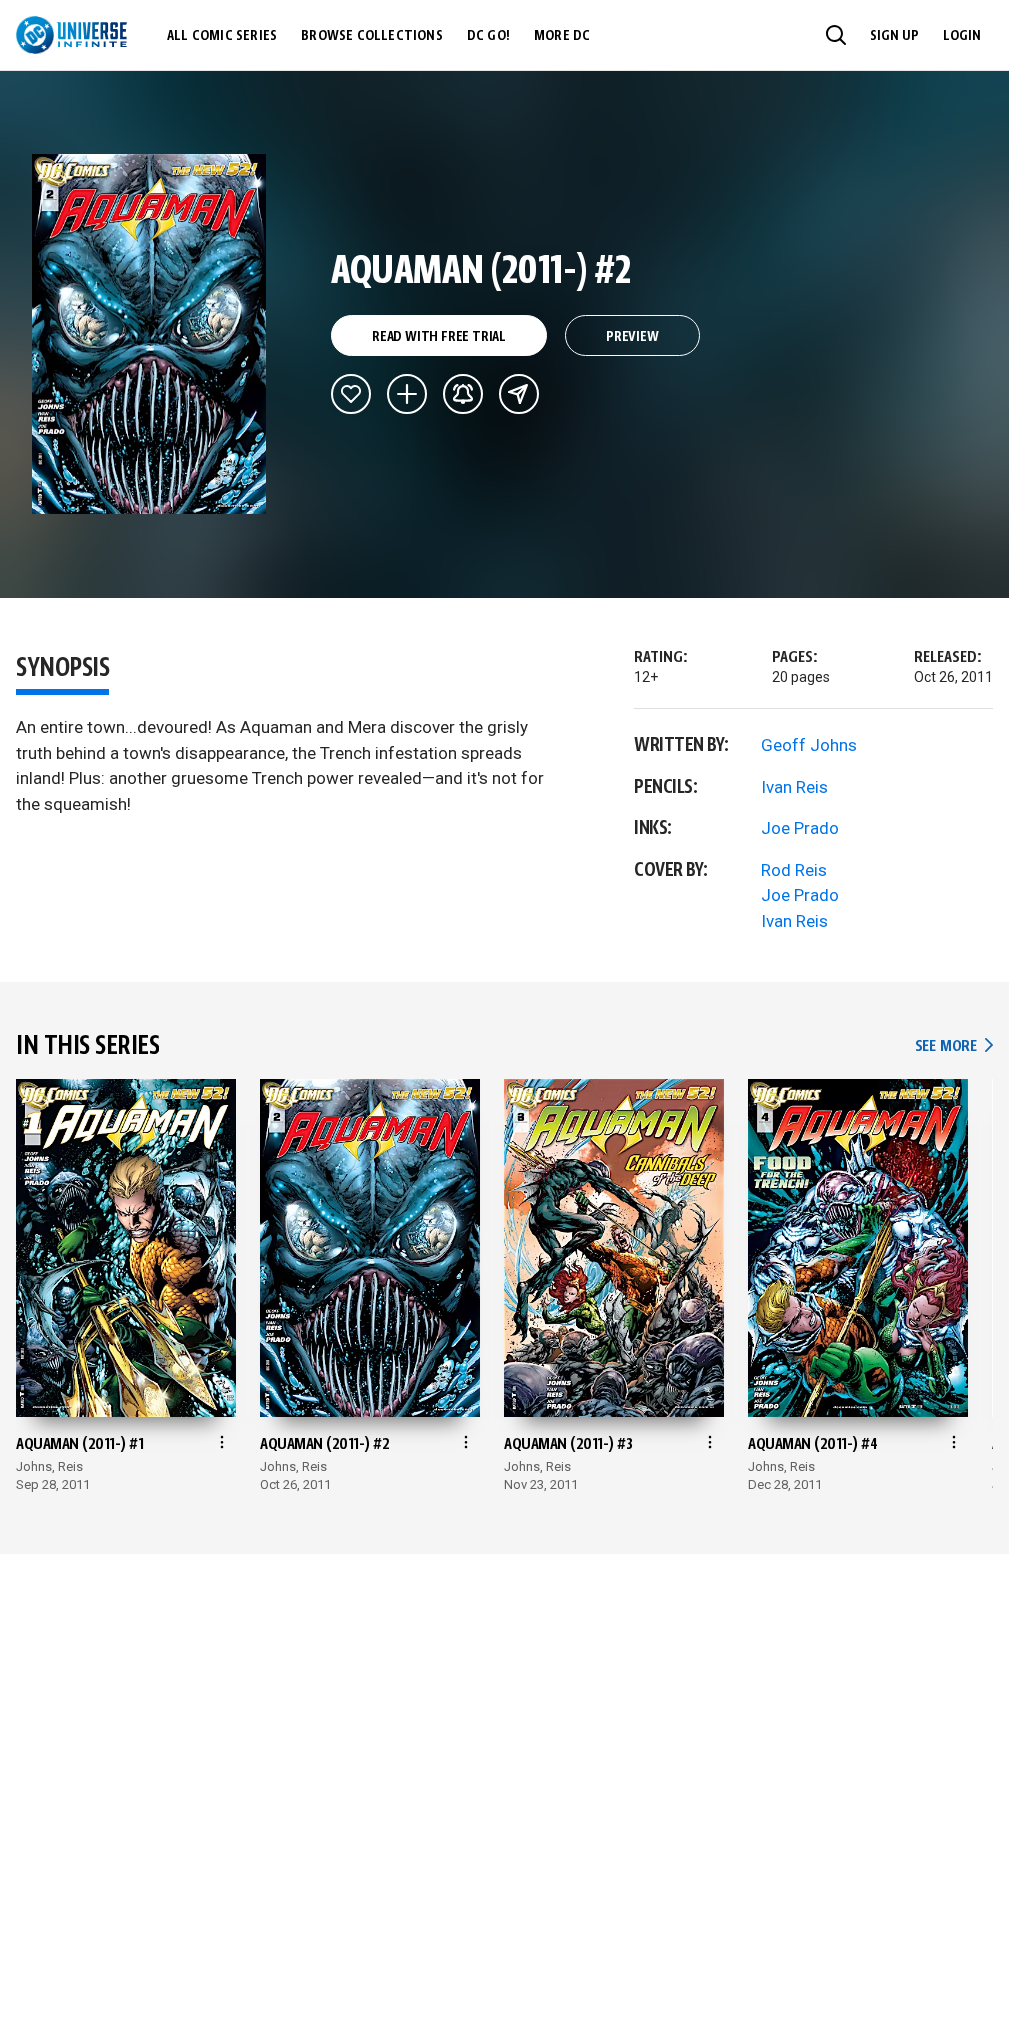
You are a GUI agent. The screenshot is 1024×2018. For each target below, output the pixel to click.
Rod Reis (794, 870)
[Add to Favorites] (351, 394)
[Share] (519, 394)
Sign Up (894, 36)
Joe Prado (800, 828)
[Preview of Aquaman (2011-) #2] (149, 334)
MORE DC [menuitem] (562, 36)
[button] (836, 35)
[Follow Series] (463, 394)
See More (954, 1046)
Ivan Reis (794, 787)
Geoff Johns (809, 745)
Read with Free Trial (439, 337)
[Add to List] (407, 394)
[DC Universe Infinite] (71, 35)
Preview (632, 337)
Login (962, 36)
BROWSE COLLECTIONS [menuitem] (372, 36)
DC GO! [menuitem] (488, 36)
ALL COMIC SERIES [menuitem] (222, 36)
